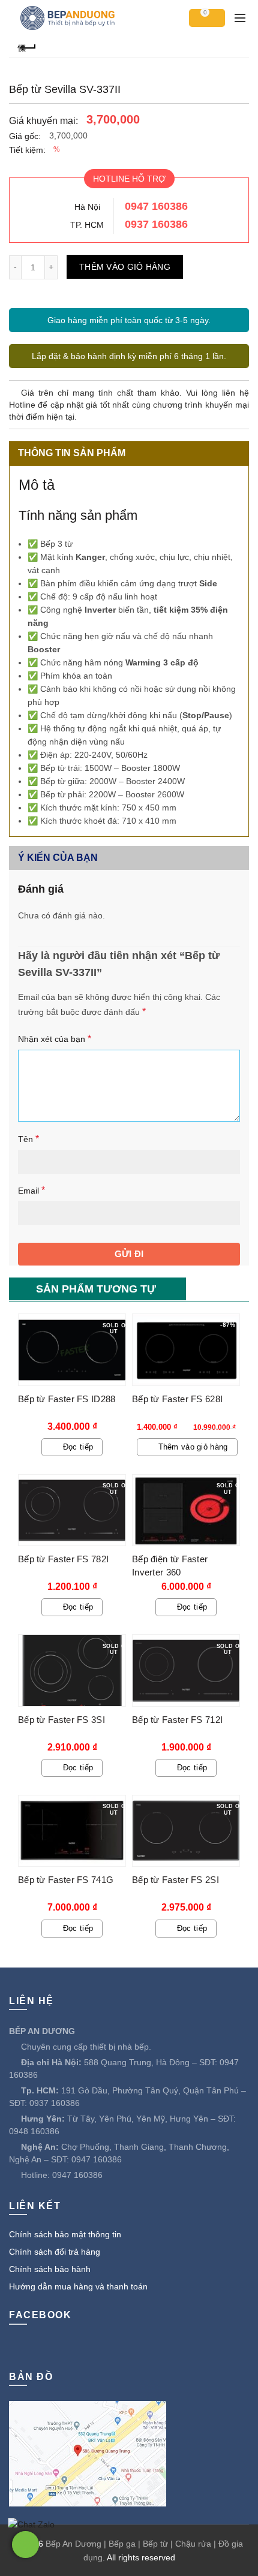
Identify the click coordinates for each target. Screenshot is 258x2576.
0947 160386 (156, 206)
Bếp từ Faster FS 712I (177, 1720)
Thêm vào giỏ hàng (125, 267)
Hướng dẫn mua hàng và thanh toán (78, 2286)
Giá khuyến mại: (43, 121)
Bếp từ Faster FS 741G (66, 1880)
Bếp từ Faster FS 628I (177, 1399)
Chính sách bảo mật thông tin (65, 2234)
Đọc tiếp (78, 1447)
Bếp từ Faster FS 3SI (61, 1720)
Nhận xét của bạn (55, 1039)
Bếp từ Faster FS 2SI (175, 1880)
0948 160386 (34, 2131)
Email (31, 1190)
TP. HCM (87, 225)
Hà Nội (87, 207)
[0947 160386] (25, 2545)
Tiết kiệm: (27, 150)
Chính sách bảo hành (50, 2269)
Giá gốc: (25, 136)
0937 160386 (156, 224)
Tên (28, 1139)
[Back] (27, 46)
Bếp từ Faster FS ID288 (67, 1399)
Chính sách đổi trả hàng (55, 2252)
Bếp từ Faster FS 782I (63, 1559)
